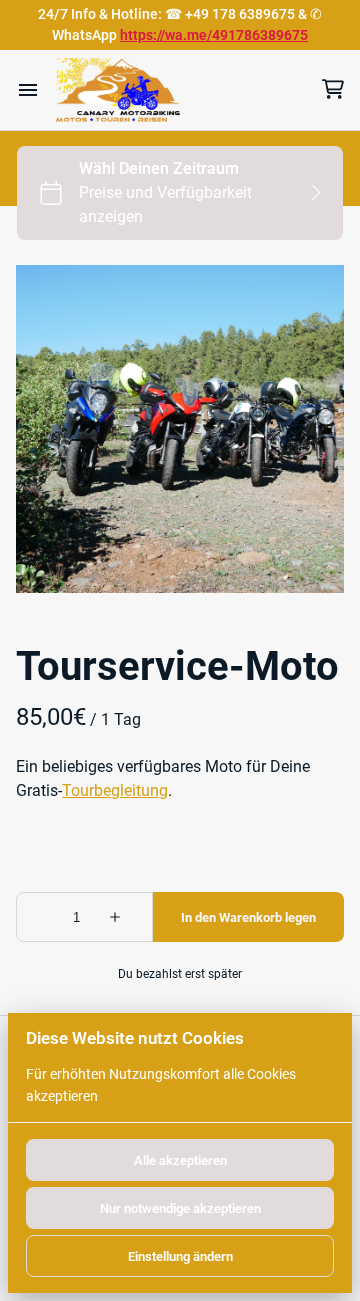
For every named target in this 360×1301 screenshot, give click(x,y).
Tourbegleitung (115, 790)
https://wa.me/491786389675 (214, 35)
